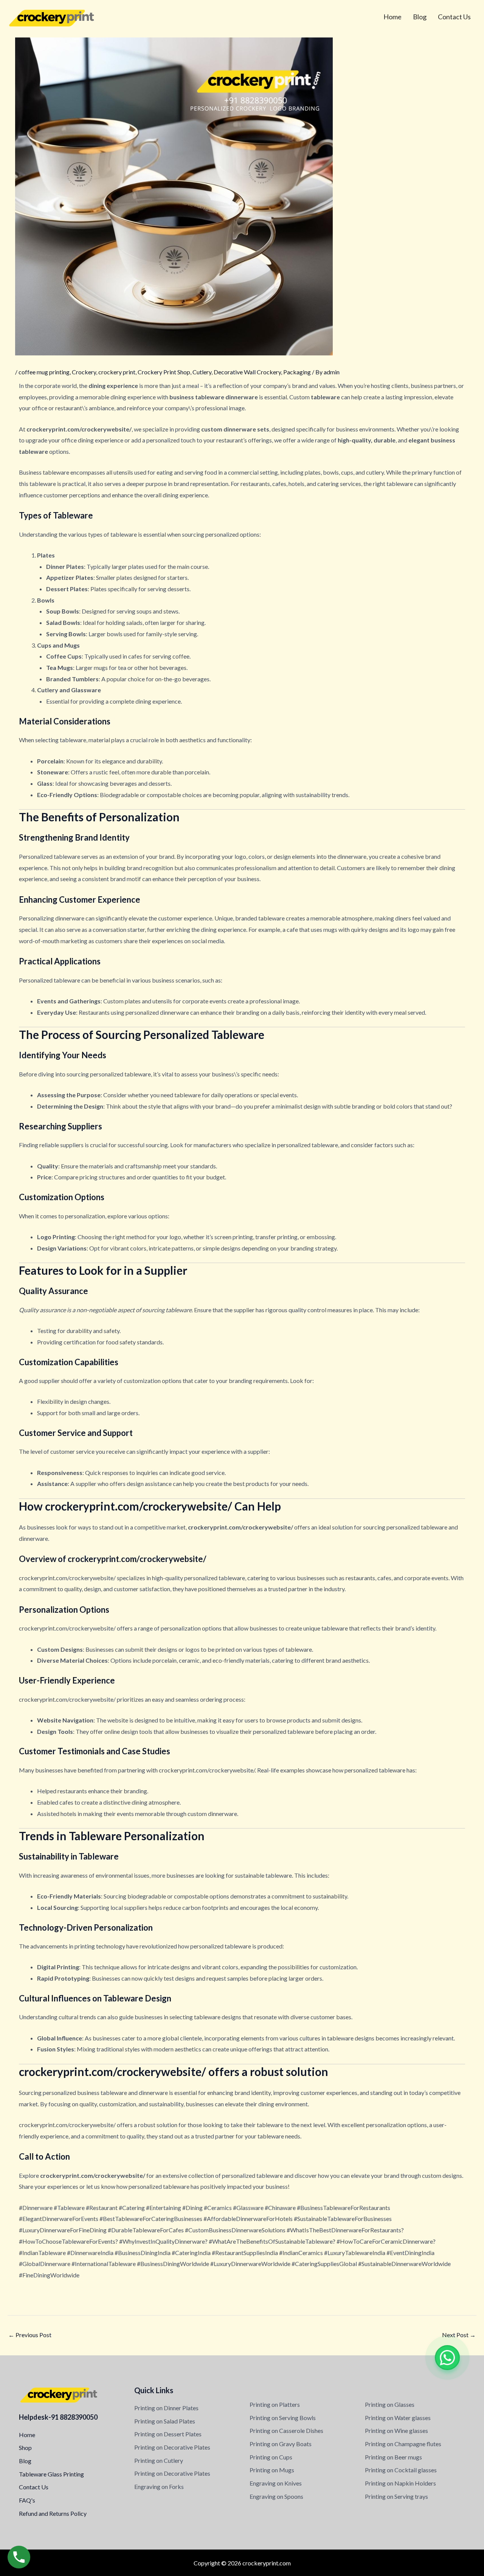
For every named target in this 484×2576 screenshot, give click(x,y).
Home (392, 17)
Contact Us (454, 17)
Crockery (84, 372)
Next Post (459, 2335)
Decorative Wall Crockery (247, 372)
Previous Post (30, 2335)
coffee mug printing (44, 372)
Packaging (297, 372)
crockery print (117, 372)
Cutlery (202, 372)
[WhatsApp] (447, 2358)
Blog (420, 17)
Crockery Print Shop (164, 372)
